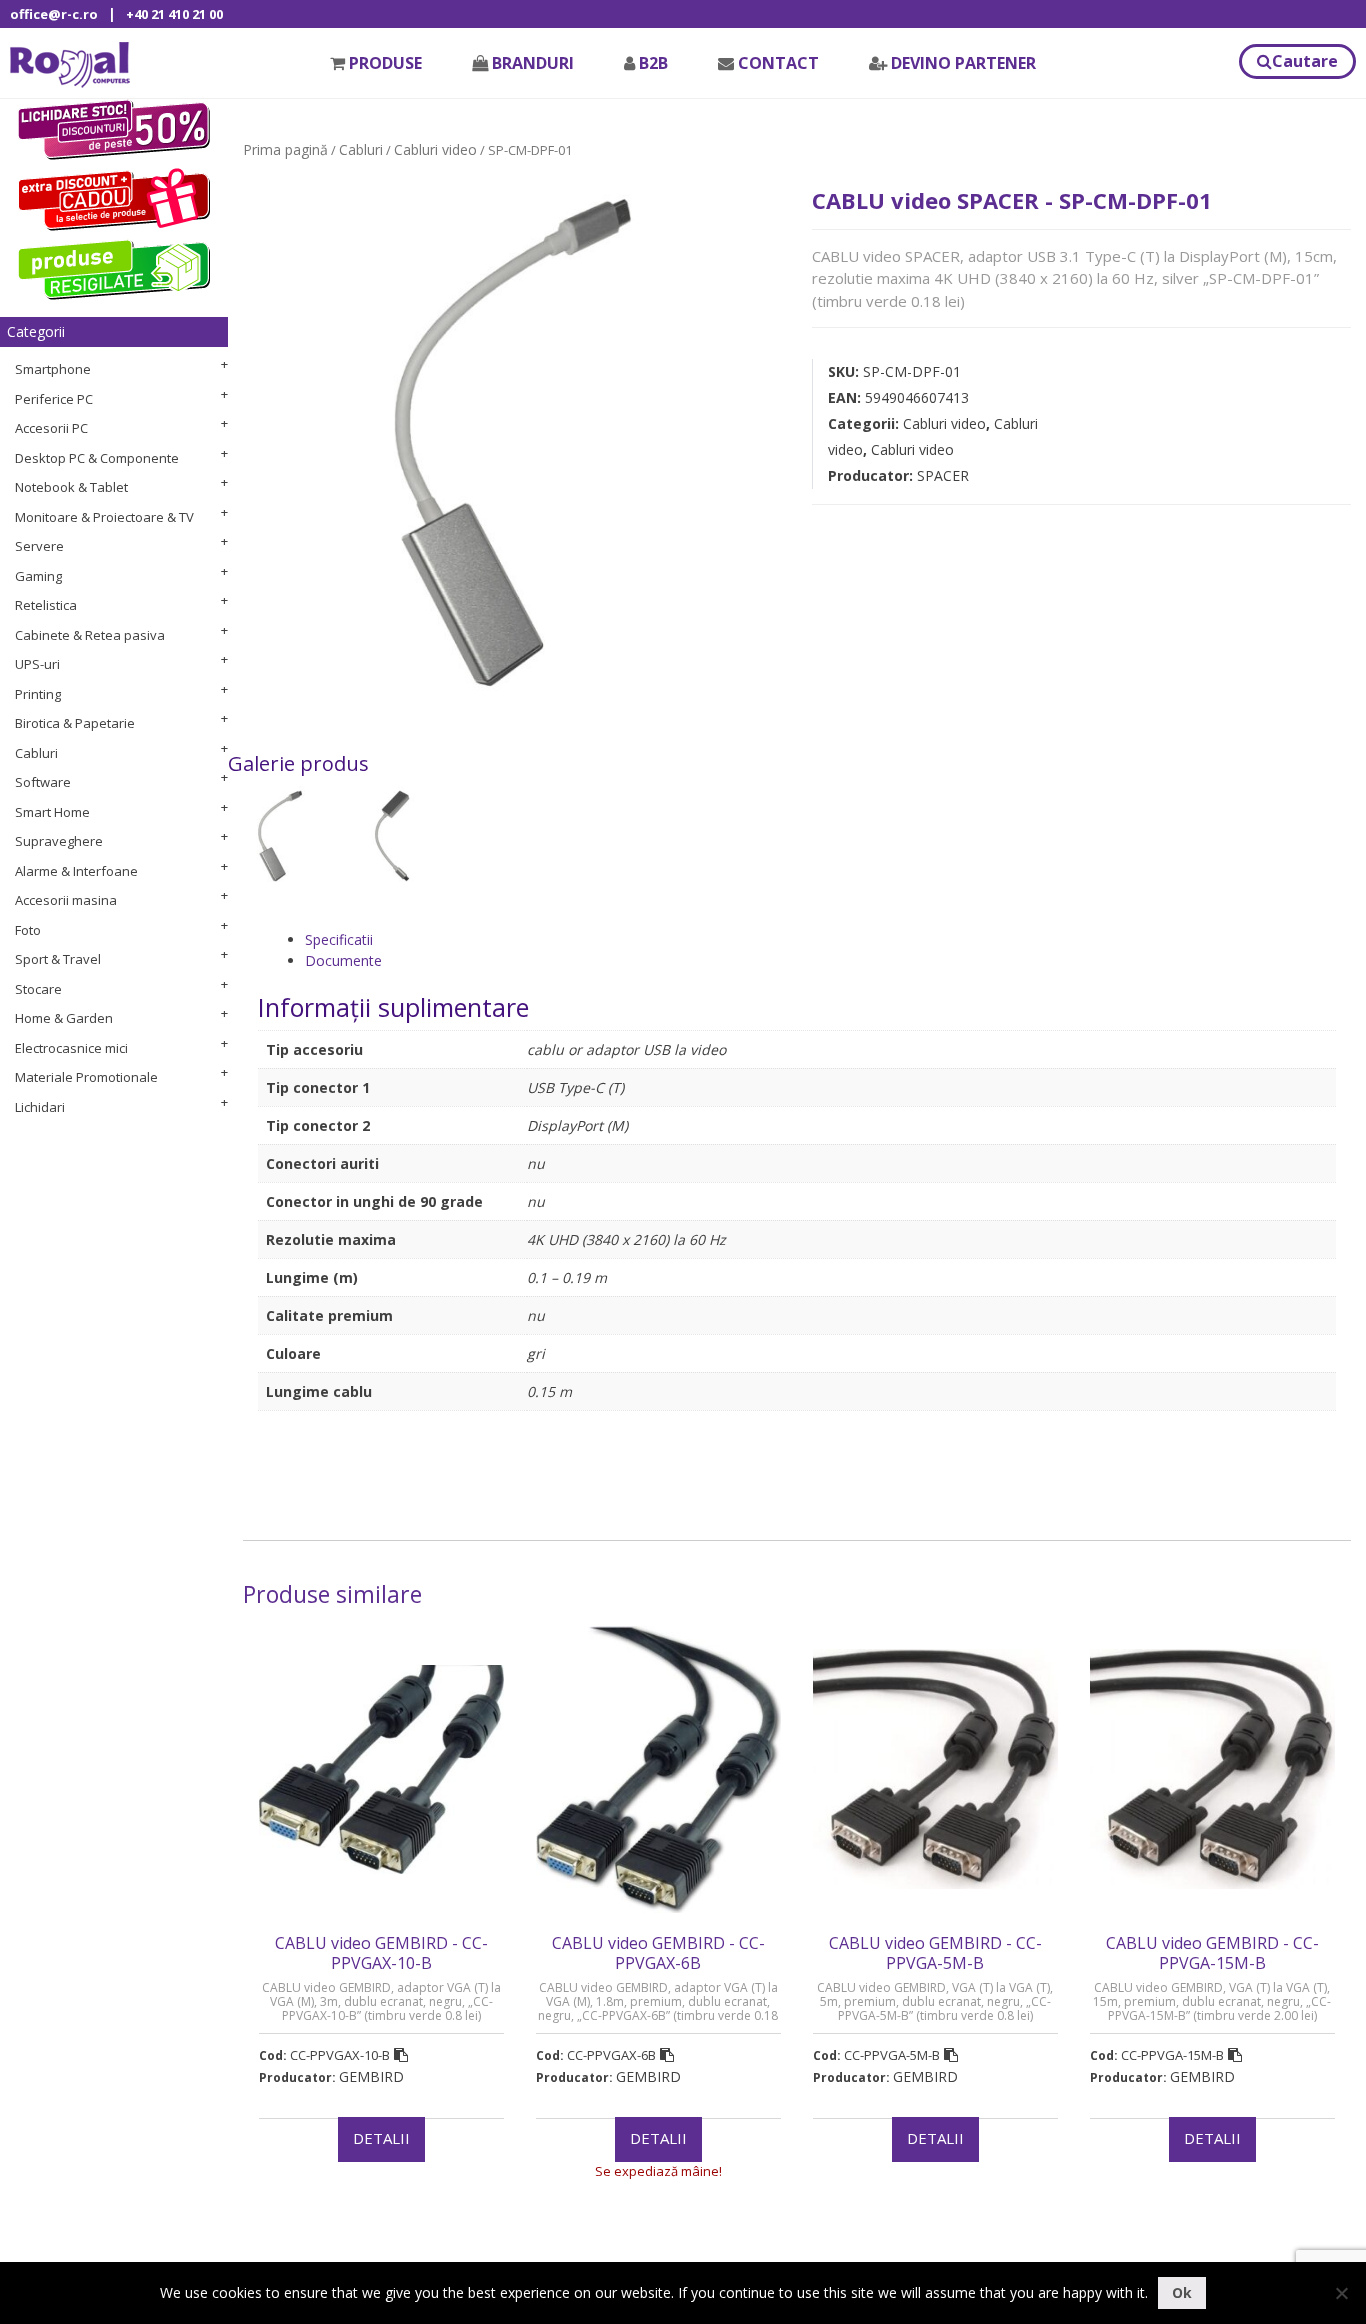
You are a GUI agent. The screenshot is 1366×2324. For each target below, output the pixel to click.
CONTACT (778, 63)
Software (43, 782)
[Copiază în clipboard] (401, 2055)
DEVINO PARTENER (963, 63)
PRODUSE (385, 63)
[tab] (820, 939)
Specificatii (339, 939)
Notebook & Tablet (71, 487)
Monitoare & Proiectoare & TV (104, 517)
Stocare (38, 989)
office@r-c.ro (54, 14)
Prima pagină (285, 149)
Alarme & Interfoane (76, 871)
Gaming (38, 576)
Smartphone (53, 369)
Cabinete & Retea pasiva (90, 635)
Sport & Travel (58, 959)
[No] (1341, 2293)
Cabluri (36, 753)
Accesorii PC (51, 428)
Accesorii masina (66, 900)
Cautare (1305, 61)
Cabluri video (435, 149)
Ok (1182, 2292)
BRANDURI (533, 63)
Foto (28, 930)
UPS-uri (37, 664)
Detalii (381, 2138)
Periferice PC (54, 399)
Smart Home (52, 812)
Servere (39, 546)
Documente (343, 960)
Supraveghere (59, 841)
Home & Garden (64, 1018)
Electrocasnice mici (71, 1048)
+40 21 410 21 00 (174, 14)
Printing (38, 694)
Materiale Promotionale (86, 1077)
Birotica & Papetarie (75, 723)
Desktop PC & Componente (97, 458)
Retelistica (46, 605)
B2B (653, 63)
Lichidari (40, 1107)
